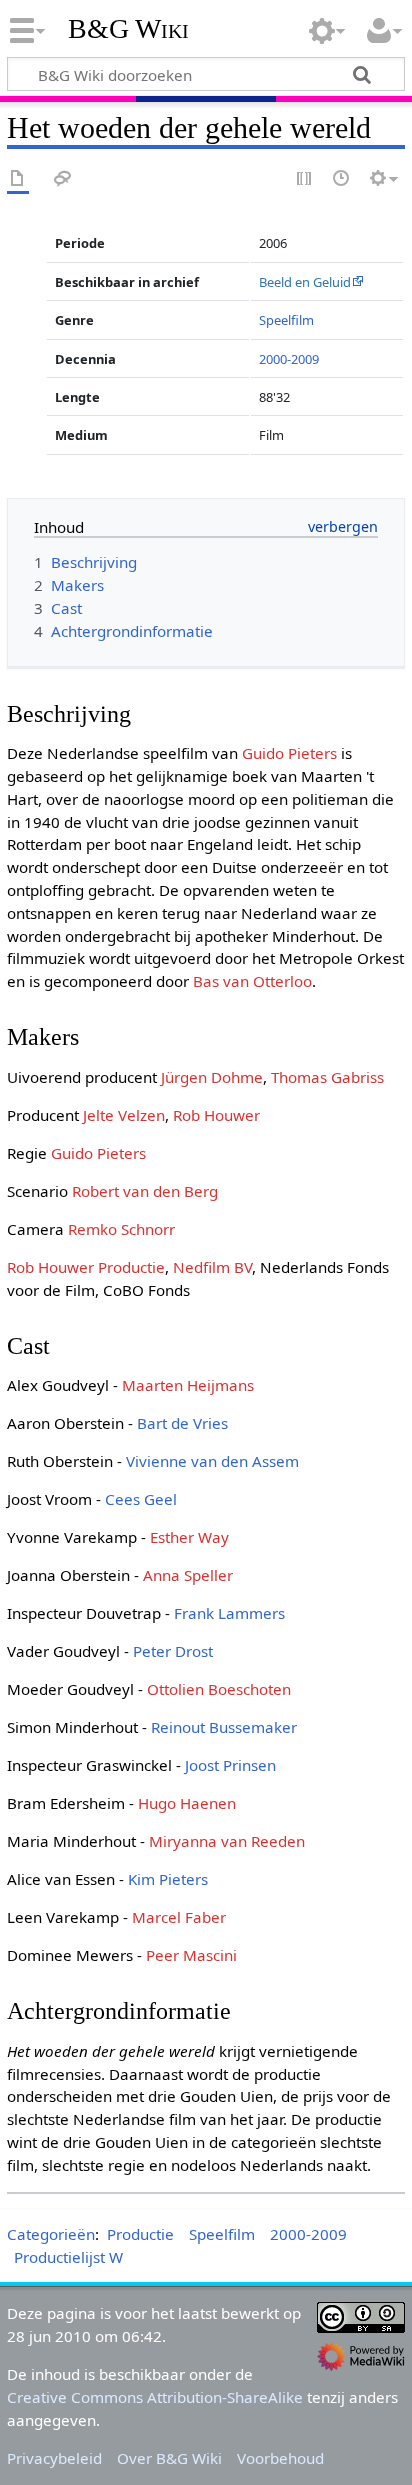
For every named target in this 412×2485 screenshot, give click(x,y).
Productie (140, 2234)
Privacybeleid (54, 2458)
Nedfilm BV (212, 1267)
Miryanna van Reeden (227, 1841)
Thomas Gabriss (327, 1077)
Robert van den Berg (145, 1191)
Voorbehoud (280, 2458)
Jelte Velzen (124, 1115)
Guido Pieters (289, 753)
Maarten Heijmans (188, 1385)
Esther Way (189, 1537)
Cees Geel (141, 1499)
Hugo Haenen (187, 1803)
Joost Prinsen (230, 1765)
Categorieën (51, 2234)
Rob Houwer (216, 1115)
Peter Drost (173, 1651)
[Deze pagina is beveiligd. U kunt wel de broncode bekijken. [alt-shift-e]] (305, 179)
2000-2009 (289, 359)
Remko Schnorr (121, 1229)
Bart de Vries (182, 1423)
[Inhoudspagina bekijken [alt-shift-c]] (18, 179)
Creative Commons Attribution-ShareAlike (155, 2397)
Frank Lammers (229, 1613)
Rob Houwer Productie (86, 1267)
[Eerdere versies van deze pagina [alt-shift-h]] (342, 179)
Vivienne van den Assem (212, 1461)
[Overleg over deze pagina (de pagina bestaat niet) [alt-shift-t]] (63, 179)
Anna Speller (188, 1575)
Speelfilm (286, 320)
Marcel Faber (179, 1917)
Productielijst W (68, 2257)
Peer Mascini (191, 1955)
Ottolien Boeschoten (219, 1689)
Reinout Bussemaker (224, 1727)
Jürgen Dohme (212, 1077)
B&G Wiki (128, 29)
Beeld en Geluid (305, 282)
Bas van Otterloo (252, 981)
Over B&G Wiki (169, 2458)
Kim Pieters (168, 1879)
